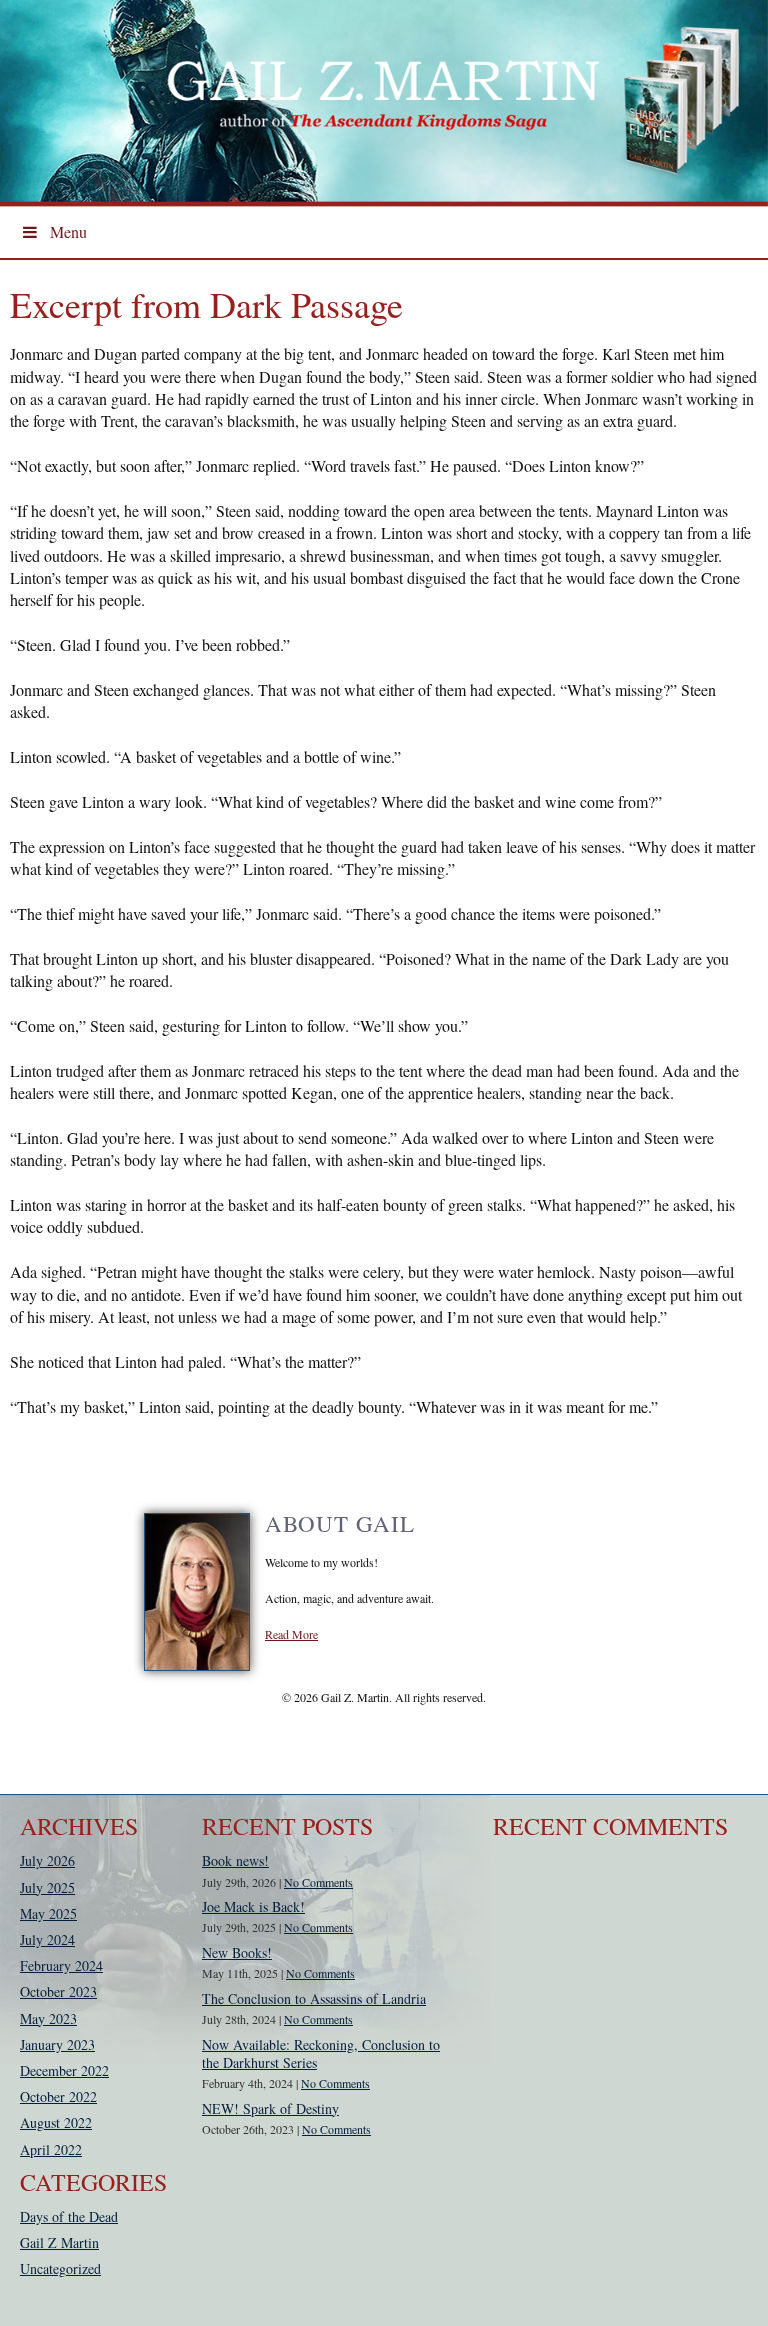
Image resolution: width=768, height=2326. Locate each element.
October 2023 (58, 1991)
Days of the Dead (69, 2216)
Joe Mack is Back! (253, 1906)
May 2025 (48, 1913)
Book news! (235, 1860)
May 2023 (48, 2018)
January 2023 (57, 2044)
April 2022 (51, 2149)
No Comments (318, 1882)
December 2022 (64, 2070)
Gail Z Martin (59, 2242)
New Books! (237, 1952)
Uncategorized (60, 2268)
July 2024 (47, 1939)
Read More (291, 1634)
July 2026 (47, 1860)
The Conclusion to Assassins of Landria (314, 1998)
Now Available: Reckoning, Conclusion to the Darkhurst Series (321, 2053)
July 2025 (47, 1887)
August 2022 (56, 2122)
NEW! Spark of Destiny (270, 2108)
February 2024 (61, 1965)
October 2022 (58, 2096)
